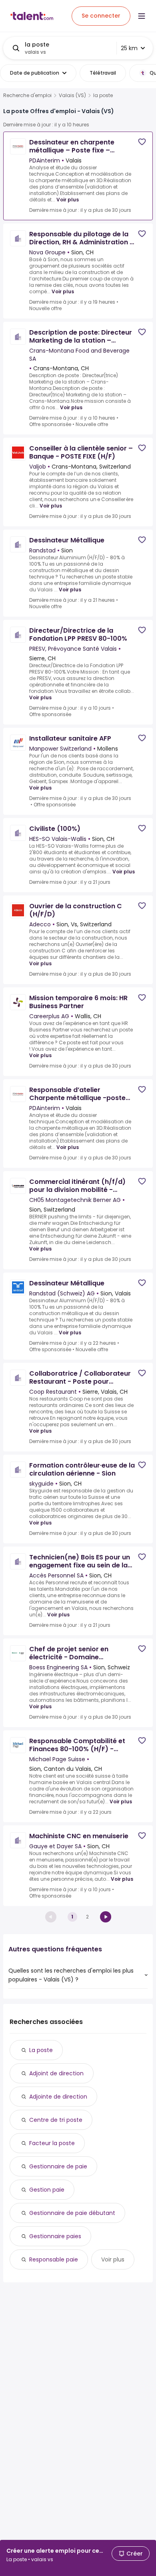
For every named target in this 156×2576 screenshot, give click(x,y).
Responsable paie (54, 2259)
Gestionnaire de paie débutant (72, 2213)
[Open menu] (142, 16)
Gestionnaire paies (55, 2236)
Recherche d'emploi (27, 95)
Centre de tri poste (56, 2120)
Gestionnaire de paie (58, 2166)
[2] (106, 1917)
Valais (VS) (72, 95)
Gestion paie (47, 2190)
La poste (41, 2050)
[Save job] (142, 142)
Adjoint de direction (56, 2073)
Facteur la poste (52, 2143)
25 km (129, 48)
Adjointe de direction (58, 2097)
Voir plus (68, 200)
